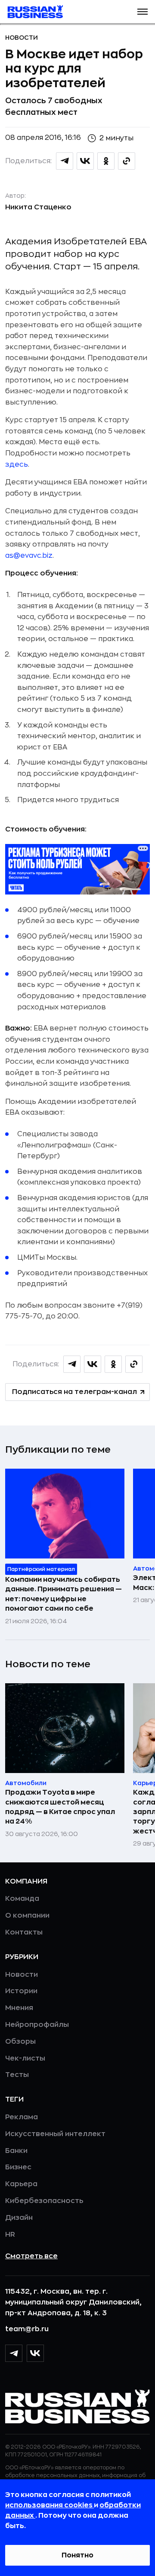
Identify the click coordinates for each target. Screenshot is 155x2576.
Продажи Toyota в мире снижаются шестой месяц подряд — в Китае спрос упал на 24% (60, 1807)
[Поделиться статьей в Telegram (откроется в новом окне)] (65, 161)
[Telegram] (14, 2353)
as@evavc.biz (29, 556)
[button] (143, 12)
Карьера (21, 2184)
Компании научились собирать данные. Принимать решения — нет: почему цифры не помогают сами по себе (64, 1594)
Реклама (22, 2117)
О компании (27, 1915)
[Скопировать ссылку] (127, 161)
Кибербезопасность (44, 2201)
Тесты (17, 2075)
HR (10, 2235)
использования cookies (50, 2505)
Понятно (77, 2555)
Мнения (19, 2008)
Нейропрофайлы (37, 2025)
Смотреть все (31, 2256)
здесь (17, 465)
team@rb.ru (27, 2329)
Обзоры (20, 2042)
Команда (22, 1899)
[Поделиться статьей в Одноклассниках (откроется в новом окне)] (106, 161)
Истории (21, 1991)
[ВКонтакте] (35, 2353)
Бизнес (18, 2167)
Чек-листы (25, 2058)
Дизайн (19, 2218)
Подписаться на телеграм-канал (74, 1392)
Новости (22, 38)
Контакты (24, 1932)
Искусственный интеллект (55, 2134)
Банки (16, 2151)
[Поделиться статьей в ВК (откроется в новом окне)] (85, 161)
